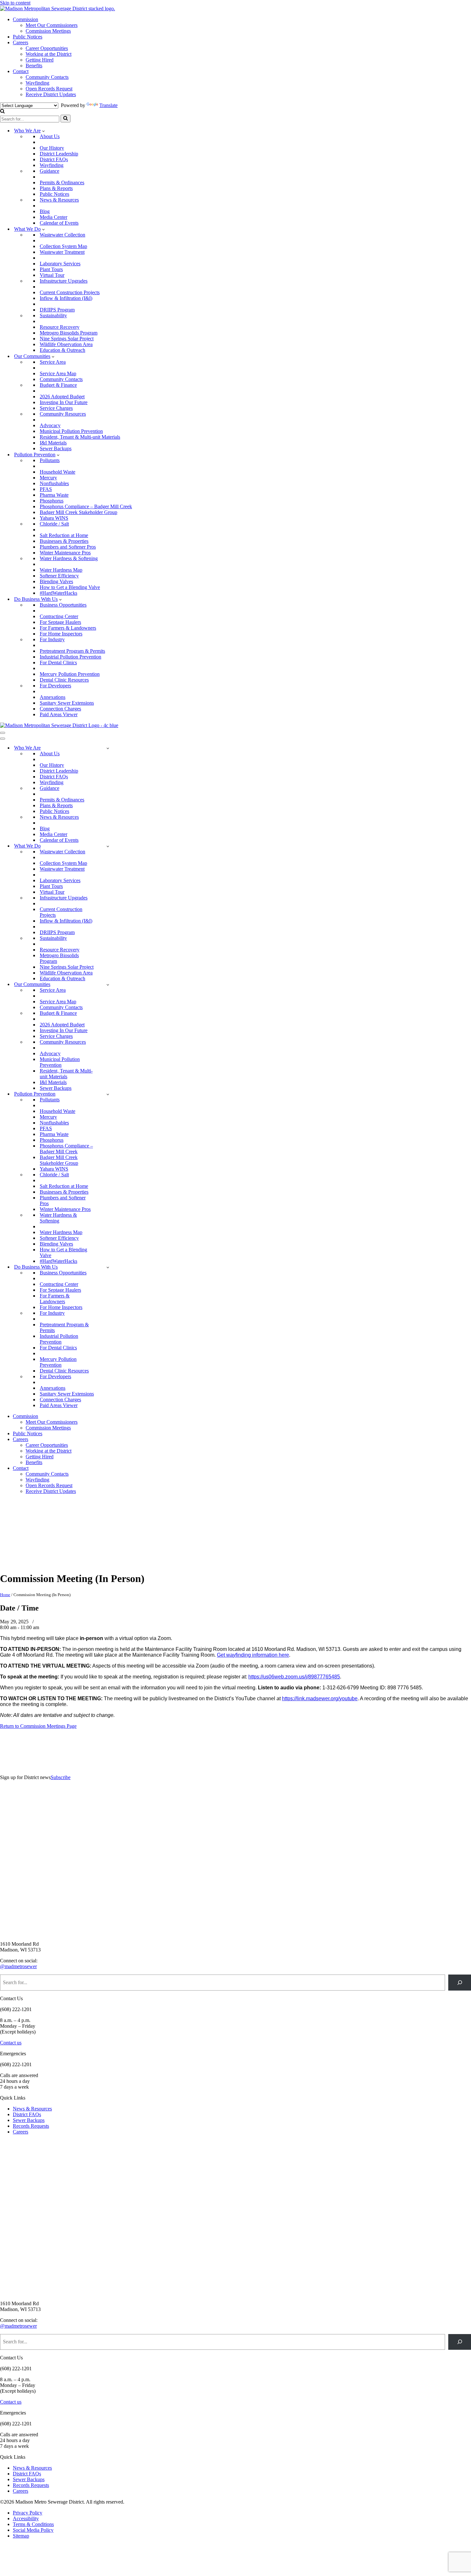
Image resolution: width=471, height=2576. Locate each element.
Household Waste (58, 472)
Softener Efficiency (59, 576)
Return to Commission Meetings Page (38, 1726)
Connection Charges (60, 709)
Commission (25, 19)
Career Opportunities (47, 48)
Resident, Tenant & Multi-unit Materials (80, 437)
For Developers (55, 686)
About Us (50, 136)
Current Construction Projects (70, 292)
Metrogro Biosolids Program (69, 333)
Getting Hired (40, 60)
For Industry (52, 639)
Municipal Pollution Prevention (71, 431)
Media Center (54, 217)
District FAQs (54, 159)
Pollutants (50, 460)
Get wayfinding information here (253, 1655)
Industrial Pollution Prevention (70, 657)
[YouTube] (48, 1563)
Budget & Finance (58, 385)
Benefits (34, 66)
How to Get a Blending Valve (70, 587)
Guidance (50, 171)
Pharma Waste (54, 495)
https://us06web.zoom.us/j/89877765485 (294, 1677)
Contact (21, 71)
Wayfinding (37, 83)
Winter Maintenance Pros (65, 553)
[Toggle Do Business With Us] (108, 1267)
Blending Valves (56, 581)
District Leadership (59, 154)
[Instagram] (80, 1530)
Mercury (48, 478)
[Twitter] (48, 1530)
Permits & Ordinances (62, 182)
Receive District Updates (51, 94)
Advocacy (50, 425)
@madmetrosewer (18, 1966)
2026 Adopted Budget (62, 397)
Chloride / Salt (54, 524)
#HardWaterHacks (58, 593)
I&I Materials (53, 443)
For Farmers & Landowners (68, 628)
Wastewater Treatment (62, 252)
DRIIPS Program (57, 310)
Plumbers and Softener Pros (68, 547)
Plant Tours (51, 269)
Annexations (53, 697)
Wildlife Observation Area (66, 344)
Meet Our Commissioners (52, 25)
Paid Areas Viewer (59, 714)
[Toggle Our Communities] (108, 985)
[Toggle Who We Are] (108, 748)
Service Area (53, 362)
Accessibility (26, 2518)
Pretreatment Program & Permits (72, 651)
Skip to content (15, 3)
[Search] (2, 112)
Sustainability (53, 315)
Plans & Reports (56, 188)
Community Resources (63, 414)
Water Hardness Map (61, 570)
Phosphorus (52, 501)
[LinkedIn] (16, 1563)
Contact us (11, 2043)
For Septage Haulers (60, 622)
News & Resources (59, 200)
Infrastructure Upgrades (64, 281)
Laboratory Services (60, 264)
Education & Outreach (62, 350)
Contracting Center (59, 616)
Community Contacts (47, 77)
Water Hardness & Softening (69, 558)
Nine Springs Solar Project (67, 339)
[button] (43, 131)
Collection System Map (63, 246)
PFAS (46, 489)
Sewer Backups (56, 448)
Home (5, 1595)
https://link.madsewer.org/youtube (320, 1698)
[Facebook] (16, 1530)
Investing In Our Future (64, 402)
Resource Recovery (60, 327)
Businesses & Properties (64, 541)
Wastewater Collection (62, 235)
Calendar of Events (59, 223)
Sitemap (21, 2536)
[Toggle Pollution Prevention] (108, 1094)
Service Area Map (58, 373)
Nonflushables (54, 483)
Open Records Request (49, 89)
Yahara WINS (54, 518)
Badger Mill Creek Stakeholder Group (78, 512)
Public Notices (28, 37)
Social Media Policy (33, 2530)
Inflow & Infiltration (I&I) (66, 298)
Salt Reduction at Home (64, 535)
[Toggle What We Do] (108, 846)
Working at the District (49, 54)
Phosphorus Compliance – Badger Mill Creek (86, 506)
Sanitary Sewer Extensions (67, 703)
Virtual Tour (52, 275)
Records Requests (31, 2126)
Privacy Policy (28, 2513)
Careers (21, 42)
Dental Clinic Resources (64, 680)
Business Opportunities (63, 605)
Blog (45, 211)
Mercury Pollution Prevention (70, 674)
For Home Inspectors (61, 634)
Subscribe (61, 1777)
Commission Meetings (48, 31)
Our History (52, 148)
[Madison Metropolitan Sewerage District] (58, 8)
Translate (108, 105)
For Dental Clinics (58, 663)
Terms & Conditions (33, 2524)
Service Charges (56, 408)
